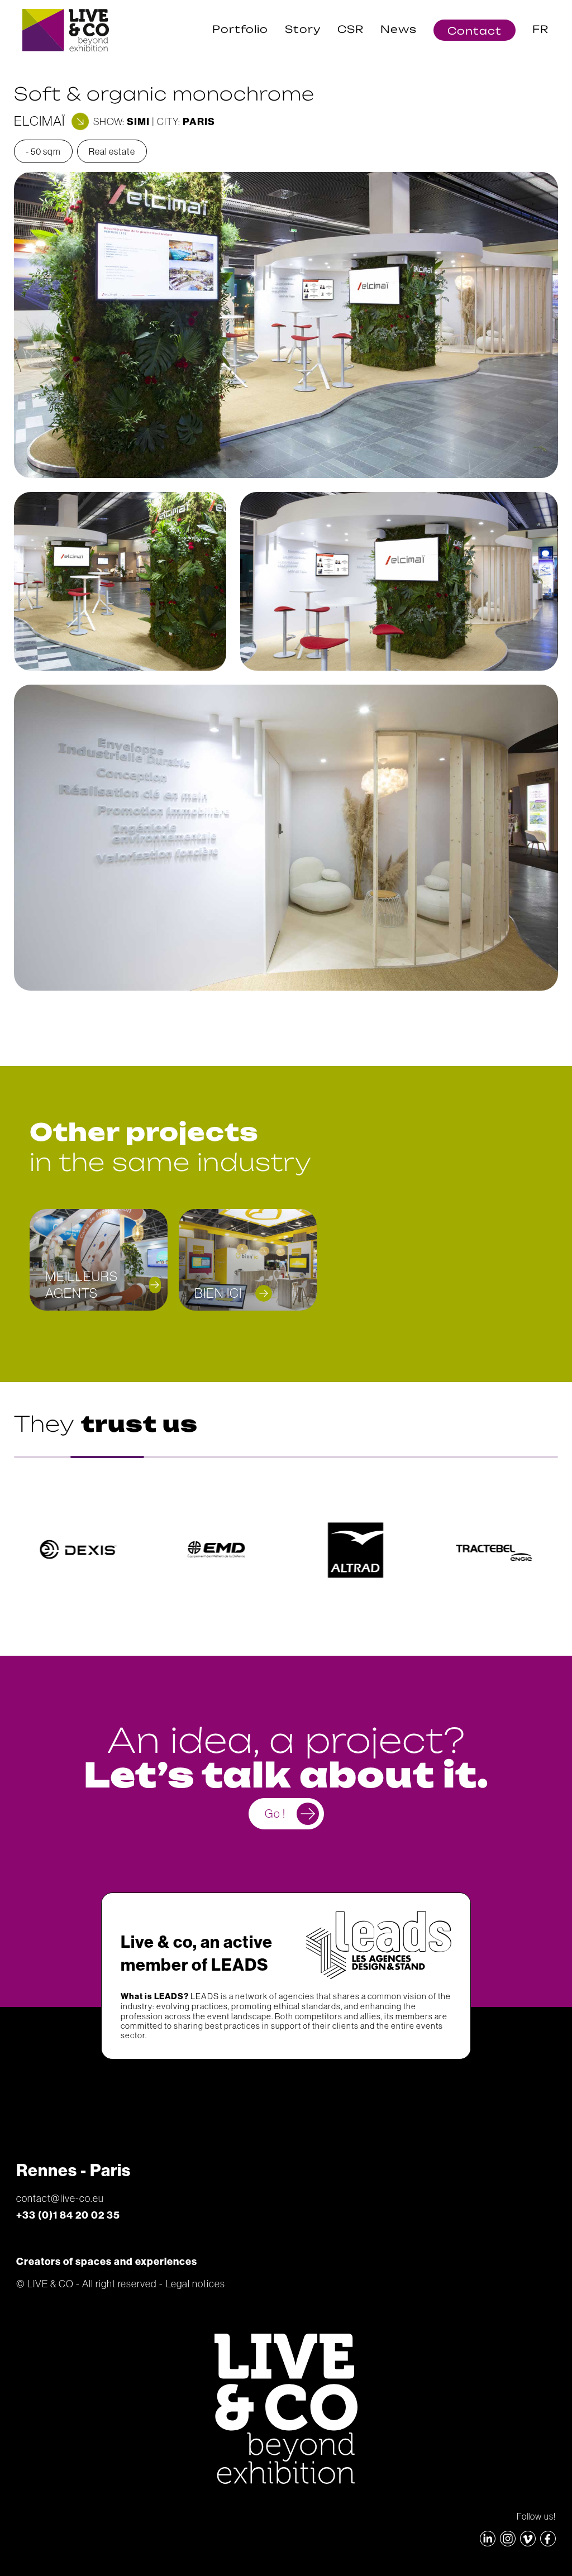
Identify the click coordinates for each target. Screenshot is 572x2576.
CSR (351, 29)
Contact (475, 30)
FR (540, 29)
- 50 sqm (43, 151)
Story (303, 29)
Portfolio (240, 29)
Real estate (112, 151)
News (399, 29)
